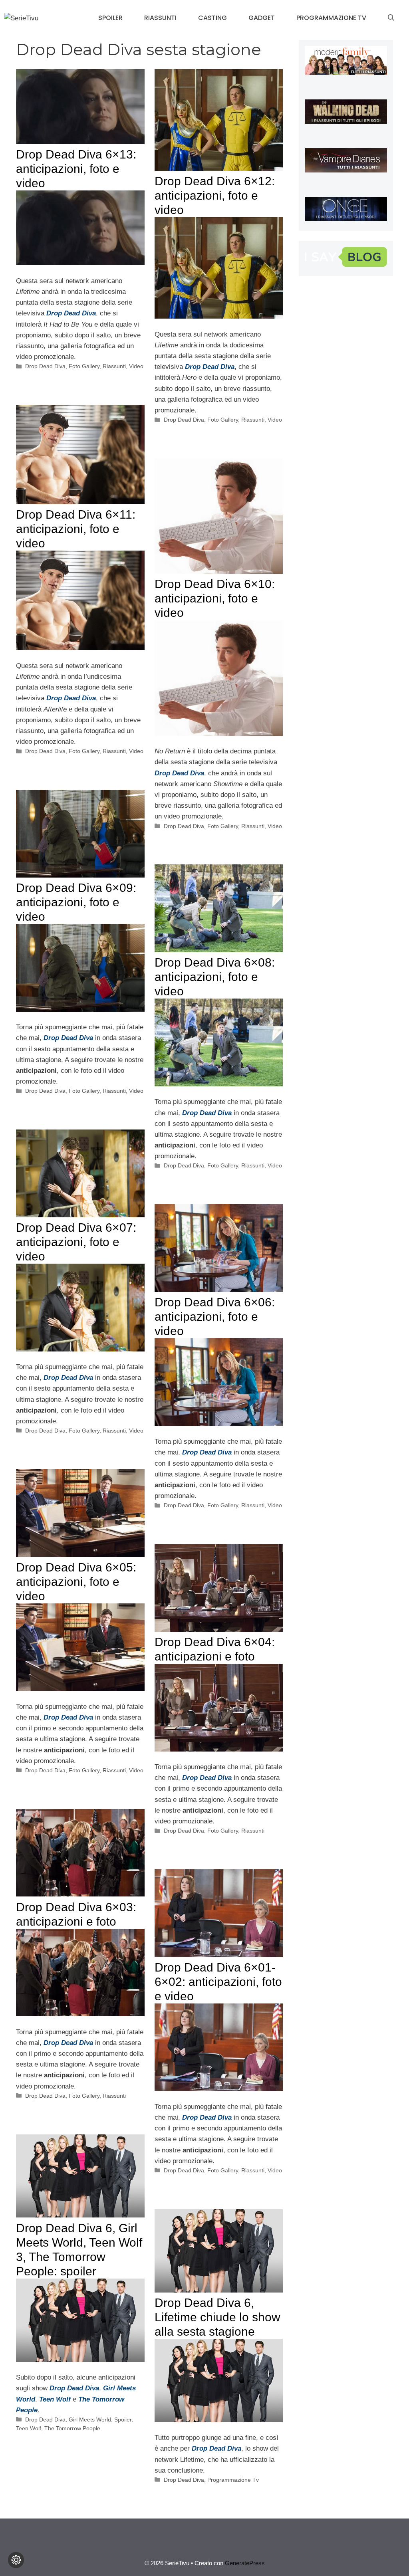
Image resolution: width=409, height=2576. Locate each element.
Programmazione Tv (331, 18)
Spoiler (110, 18)
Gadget (262, 18)
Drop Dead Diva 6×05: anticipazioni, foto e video (76, 1582)
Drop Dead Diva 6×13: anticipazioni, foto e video (76, 169)
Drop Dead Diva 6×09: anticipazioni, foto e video (76, 902)
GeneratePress (245, 2563)
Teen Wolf (29, 2428)
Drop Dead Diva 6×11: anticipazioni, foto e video (76, 529)
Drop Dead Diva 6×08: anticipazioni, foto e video (215, 977)
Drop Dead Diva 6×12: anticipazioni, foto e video (215, 195)
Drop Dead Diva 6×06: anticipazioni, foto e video (215, 1317)
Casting (212, 18)
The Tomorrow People (72, 2428)
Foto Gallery (84, 366)
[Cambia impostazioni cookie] (16, 2560)
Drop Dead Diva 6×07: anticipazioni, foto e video (76, 1242)
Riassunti (160, 18)
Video (136, 366)
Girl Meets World (90, 2419)
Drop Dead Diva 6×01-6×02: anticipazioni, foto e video (218, 1982)
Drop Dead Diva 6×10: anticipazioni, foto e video (215, 598)
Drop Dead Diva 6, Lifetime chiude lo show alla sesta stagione (217, 2317)
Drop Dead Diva (45, 366)
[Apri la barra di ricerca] (391, 18)
